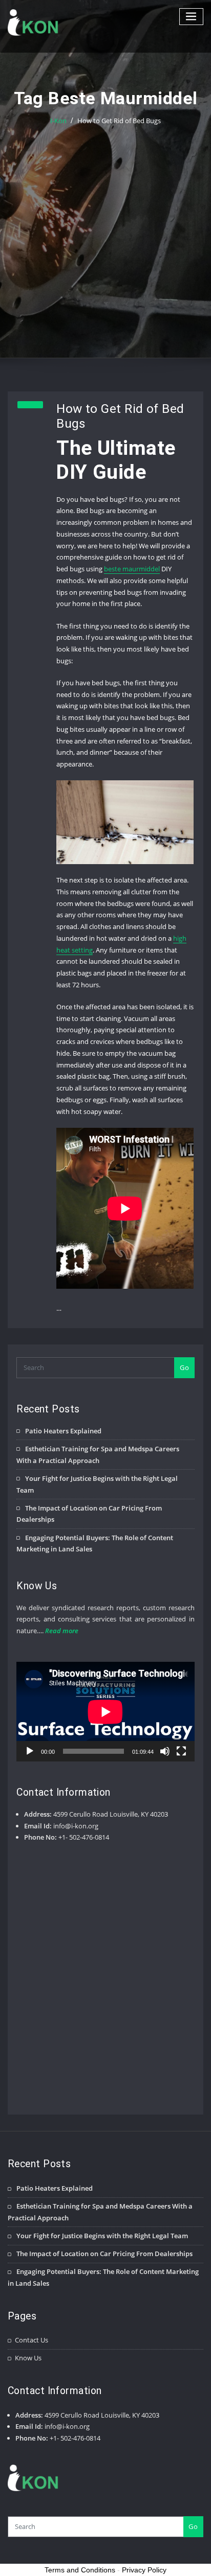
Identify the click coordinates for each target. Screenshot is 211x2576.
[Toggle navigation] (192, 17)
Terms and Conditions (80, 2570)
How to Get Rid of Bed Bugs (119, 121)
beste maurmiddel (132, 569)
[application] (105, 1712)
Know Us (28, 2358)
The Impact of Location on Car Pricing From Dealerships (104, 2254)
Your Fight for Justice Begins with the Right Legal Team (102, 2236)
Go (184, 1367)
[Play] (30, 1751)
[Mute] (165, 1751)
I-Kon (58, 121)
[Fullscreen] (181, 1751)
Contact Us (31, 2340)
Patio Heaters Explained (63, 1431)
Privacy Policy (144, 2570)
